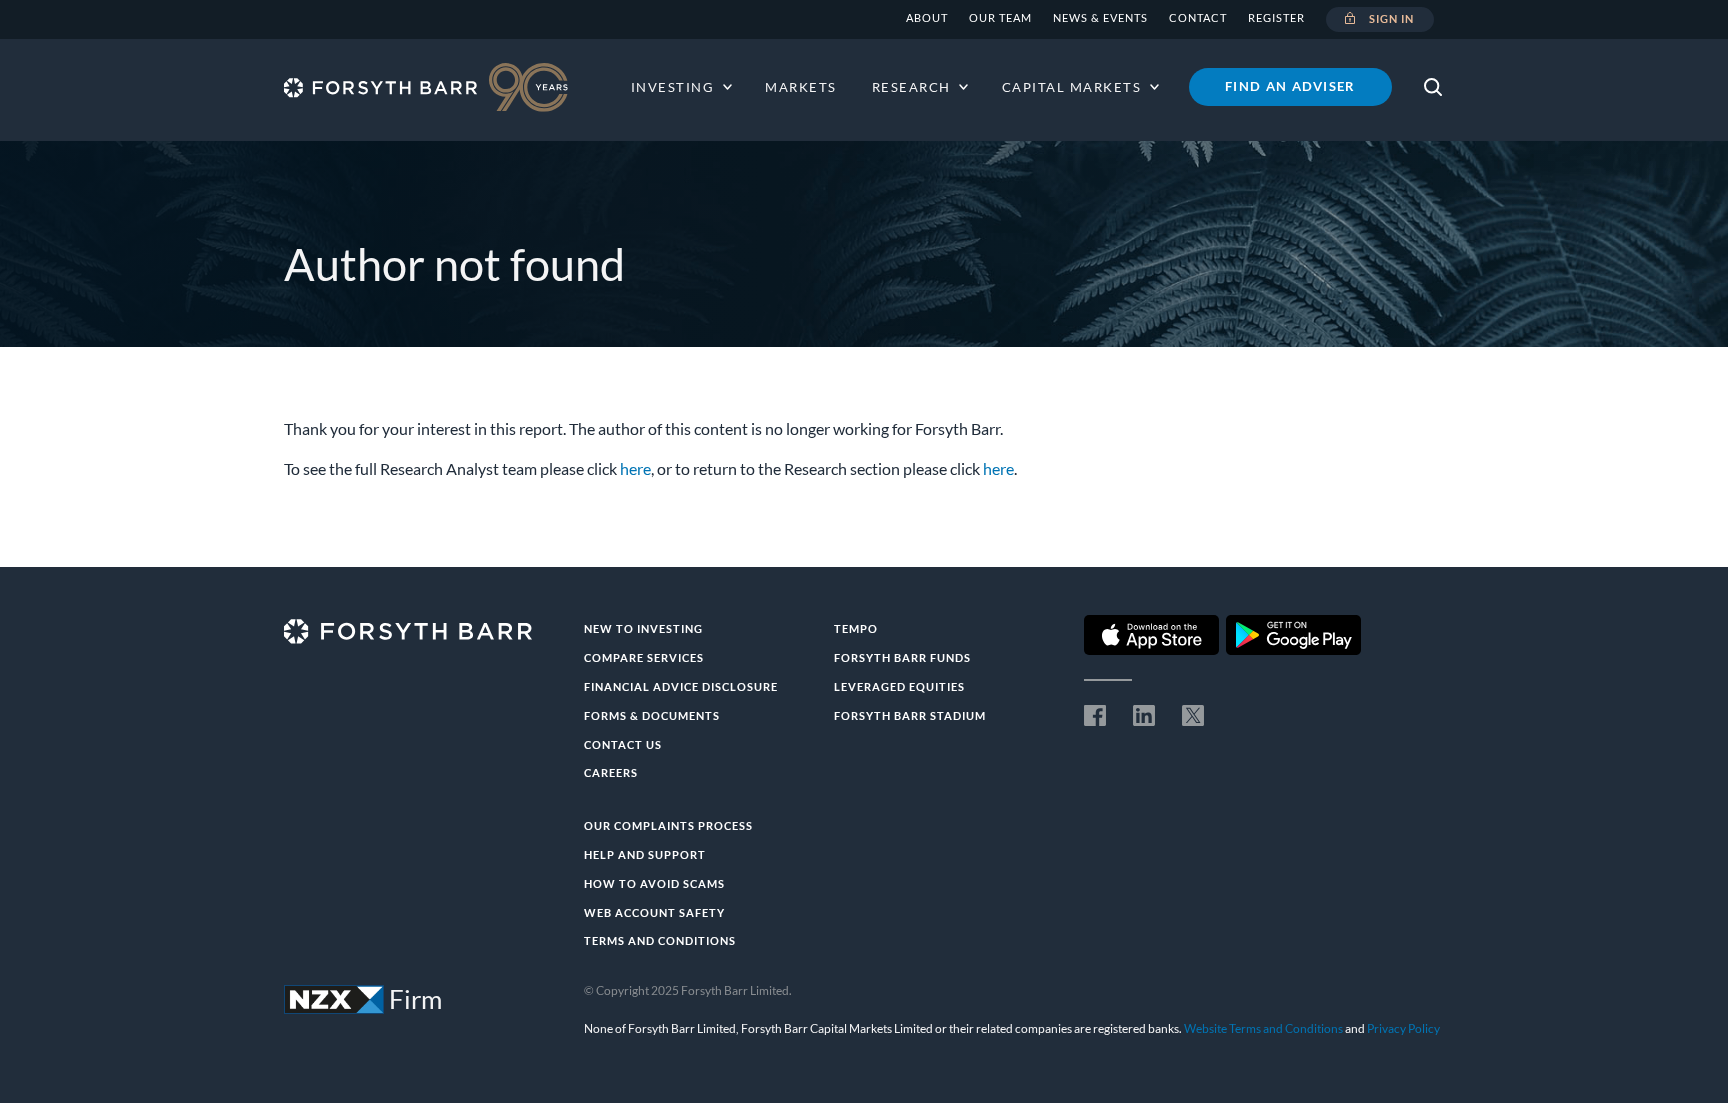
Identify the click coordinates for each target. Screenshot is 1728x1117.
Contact (1198, 17)
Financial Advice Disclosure (681, 686)
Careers (611, 772)
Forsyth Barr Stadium (910, 715)
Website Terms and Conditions (1263, 1028)
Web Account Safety (654, 912)
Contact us (623, 744)
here (635, 468)
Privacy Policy (1403, 1028)
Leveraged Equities (899, 686)
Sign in (1392, 18)
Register (1276, 17)
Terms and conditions (660, 940)
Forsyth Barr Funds (902, 657)
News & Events (1100, 17)
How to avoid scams (654, 883)
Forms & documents (652, 715)
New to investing (643, 628)
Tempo (856, 628)
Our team (1000, 17)
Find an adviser (1290, 86)
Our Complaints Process (668, 825)
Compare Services (644, 657)
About (927, 17)
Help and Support (645, 854)
